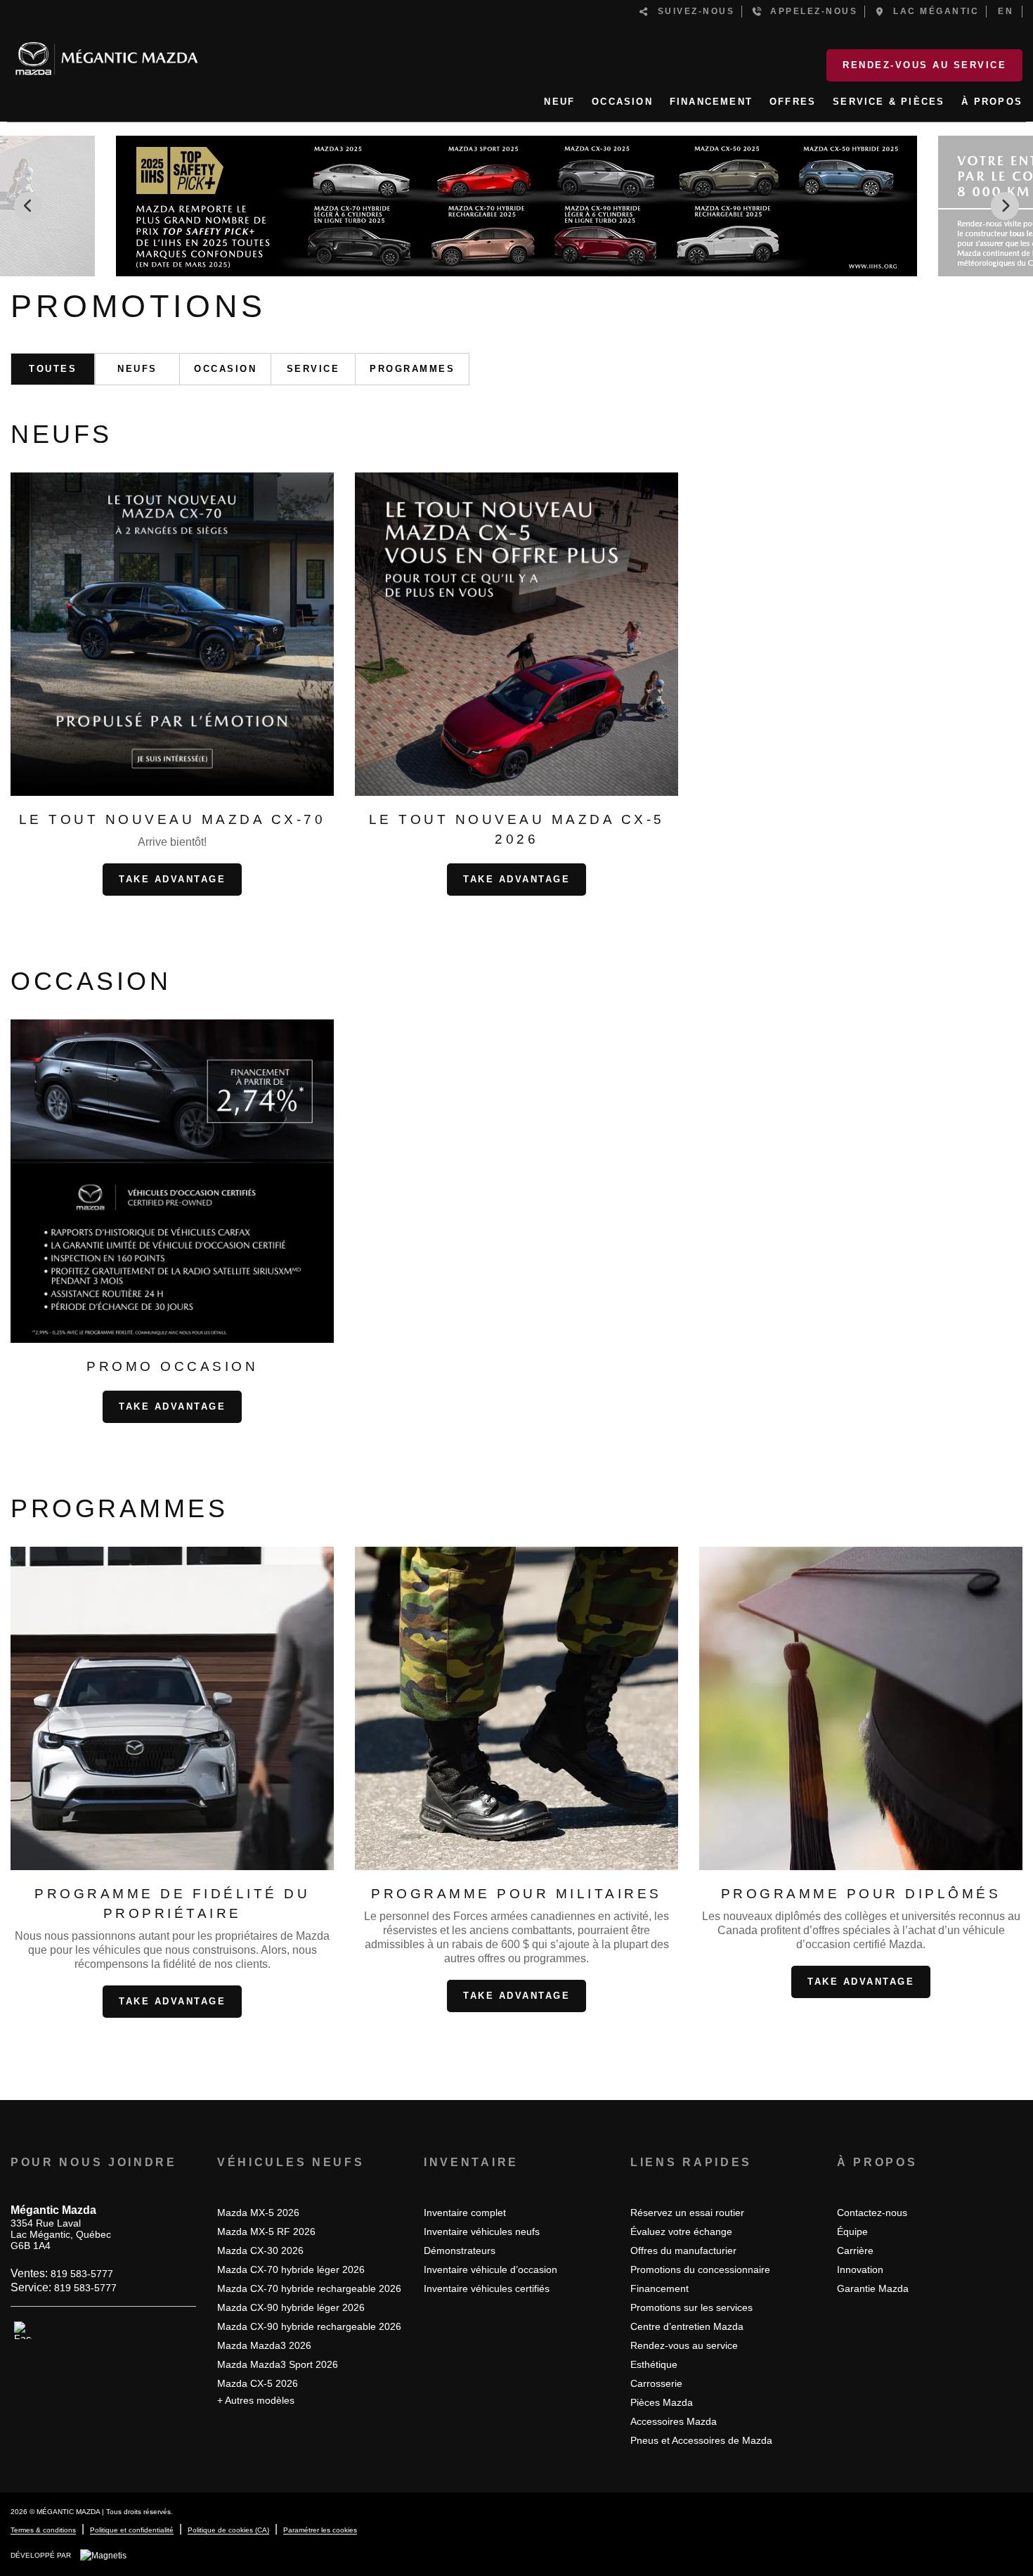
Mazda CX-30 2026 (260, 2250)
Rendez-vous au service (924, 65)
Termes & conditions (43, 2530)
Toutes (53, 369)
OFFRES (793, 102)
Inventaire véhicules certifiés (487, 2288)
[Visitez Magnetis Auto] (107, 2555)
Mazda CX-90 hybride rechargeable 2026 (309, 2326)
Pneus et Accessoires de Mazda (701, 2440)
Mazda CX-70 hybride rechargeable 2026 (309, 2288)
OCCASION (622, 102)
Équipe (852, 2232)
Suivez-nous (693, 11)
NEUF (559, 102)
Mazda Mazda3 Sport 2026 (278, 2364)
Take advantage (172, 879)
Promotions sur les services (691, 2307)
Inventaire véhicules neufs (482, 2232)
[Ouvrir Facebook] (23, 2331)
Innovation (860, 2269)
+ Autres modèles (256, 2400)
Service (313, 369)
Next (1005, 206)
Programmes (412, 369)
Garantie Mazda (873, 2288)
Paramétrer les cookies (320, 2530)
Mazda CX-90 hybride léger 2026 (291, 2307)
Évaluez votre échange (681, 2232)
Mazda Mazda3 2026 (264, 2345)
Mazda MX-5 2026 (258, 2213)
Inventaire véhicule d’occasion (490, 2269)
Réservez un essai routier (687, 2213)
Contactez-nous (872, 2213)
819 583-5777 (82, 2274)
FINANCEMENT (711, 102)
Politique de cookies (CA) (228, 2530)
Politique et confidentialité (132, 2530)
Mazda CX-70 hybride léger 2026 (291, 2269)
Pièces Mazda (662, 2402)
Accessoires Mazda (674, 2421)
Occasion (225, 369)
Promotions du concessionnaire (700, 2269)
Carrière (855, 2250)
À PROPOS (992, 102)
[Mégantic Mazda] (106, 53)
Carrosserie (656, 2383)
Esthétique (654, 2364)
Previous (28, 206)
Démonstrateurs (460, 2250)
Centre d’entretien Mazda (687, 2326)
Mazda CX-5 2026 (258, 2383)
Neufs (137, 369)
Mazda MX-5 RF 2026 (266, 2232)
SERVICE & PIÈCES (889, 102)
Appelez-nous (810, 11)
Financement (660, 2288)
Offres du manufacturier (683, 2250)
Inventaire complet (465, 2213)
